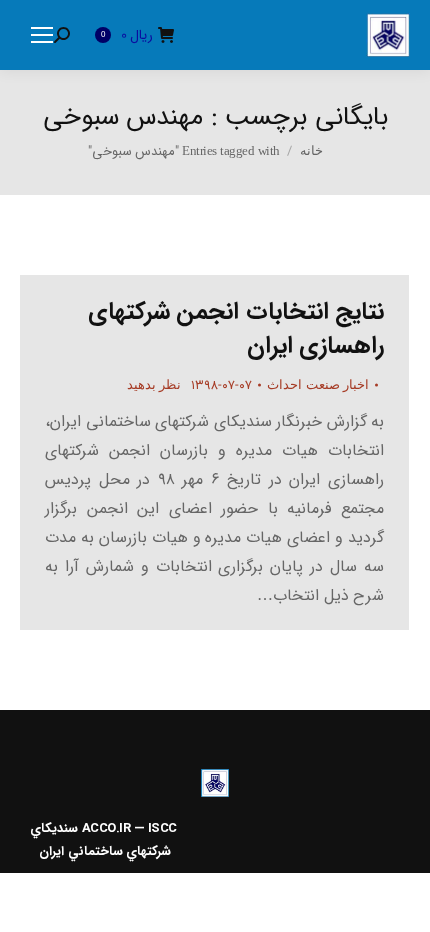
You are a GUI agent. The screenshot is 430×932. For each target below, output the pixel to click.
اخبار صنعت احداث (318, 384)
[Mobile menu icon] (42, 35)
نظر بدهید (154, 384)
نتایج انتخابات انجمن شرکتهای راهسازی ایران (236, 329)
